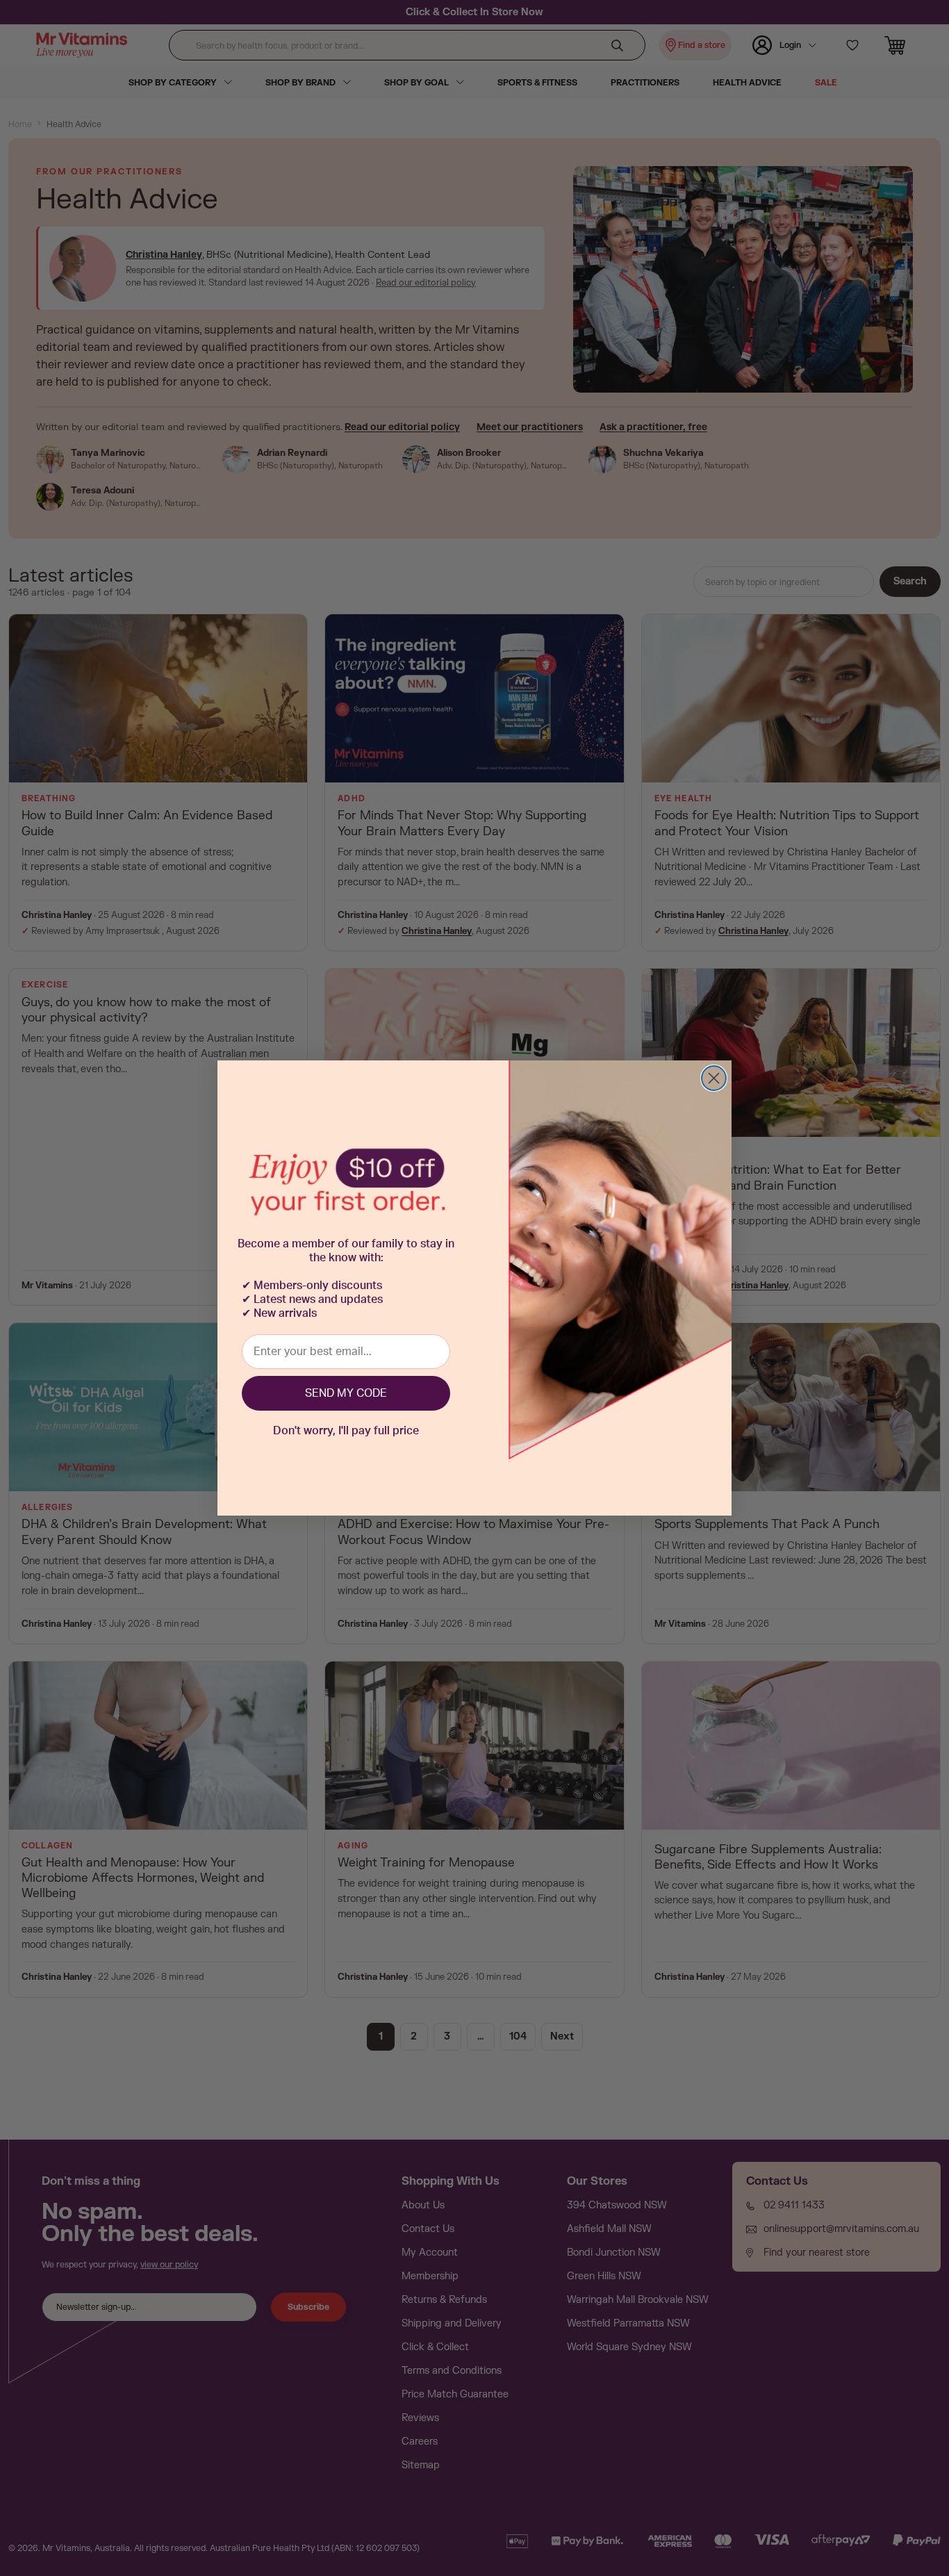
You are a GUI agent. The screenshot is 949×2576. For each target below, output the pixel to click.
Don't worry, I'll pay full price (346, 1431)
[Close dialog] (714, 1078)
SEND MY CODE (346, 1393)
